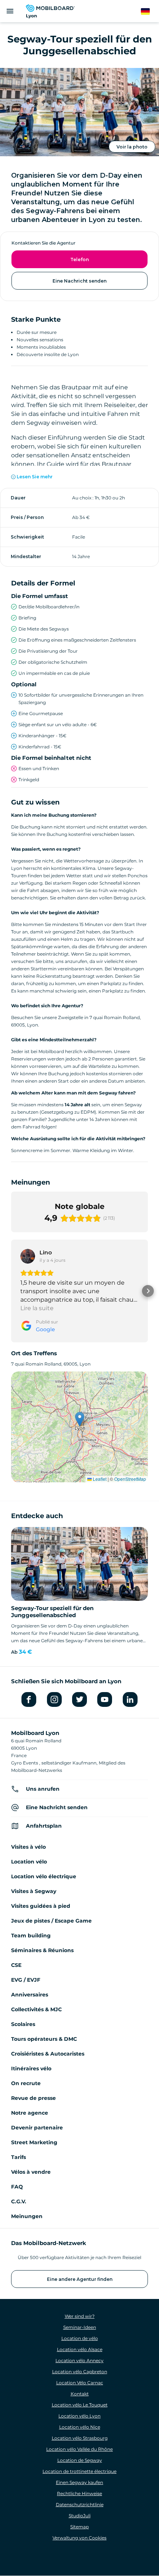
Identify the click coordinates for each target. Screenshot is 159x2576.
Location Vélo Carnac (80, 2383)
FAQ (17, 2187)
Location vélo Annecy (79, 2360)
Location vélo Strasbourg (80, 2438)
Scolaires (23, 2024)
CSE (16, 1965)
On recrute (26, 2083)
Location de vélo (80, 2338)
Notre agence (30, 2113)
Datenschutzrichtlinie (80, 2505)
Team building (31, 1936)
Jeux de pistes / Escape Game (51, 1921)
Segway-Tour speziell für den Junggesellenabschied (52, 1612)
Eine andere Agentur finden (80, 2279)
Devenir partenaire (37, 2128)
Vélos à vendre (31, 2172)
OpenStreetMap (130, 1479)
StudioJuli (80, 2516)
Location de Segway (80, 2460)
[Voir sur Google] (28, 1256)
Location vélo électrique (44, 1876)
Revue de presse (33, 2098)
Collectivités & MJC (36, 2009)
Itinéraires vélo (31, 2068)
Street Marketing (34, 2142)
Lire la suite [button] (37, 1308)
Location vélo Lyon (79, 2416)
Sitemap (79, 2527)
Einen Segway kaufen (79, 2482)
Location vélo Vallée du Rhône (79, 2449)
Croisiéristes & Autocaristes (48, 2054)
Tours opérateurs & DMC (44, 2039)
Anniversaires (30, 1995)
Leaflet (99, 1479)
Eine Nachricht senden (79, 281)
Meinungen (27, 2216)
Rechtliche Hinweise (79, 2493)
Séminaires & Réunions (42, 1950)
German (150, 12)
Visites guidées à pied (41, 1906)
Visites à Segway (34, 1891)
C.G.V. (19, 2201)
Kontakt (80, 2394)
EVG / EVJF (26, 1980)
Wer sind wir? (80, 2316)
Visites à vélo (28, 1847)
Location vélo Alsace (80, 2349)
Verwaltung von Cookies (79, 2538)
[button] (11, 1291)
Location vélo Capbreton (80, 2372)
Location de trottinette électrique (79, 2471)
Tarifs (18, 2157)
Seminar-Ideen (80, 2327)
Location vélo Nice (80, 2427)
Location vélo (29, 1862)
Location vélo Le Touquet (80, 2405)
